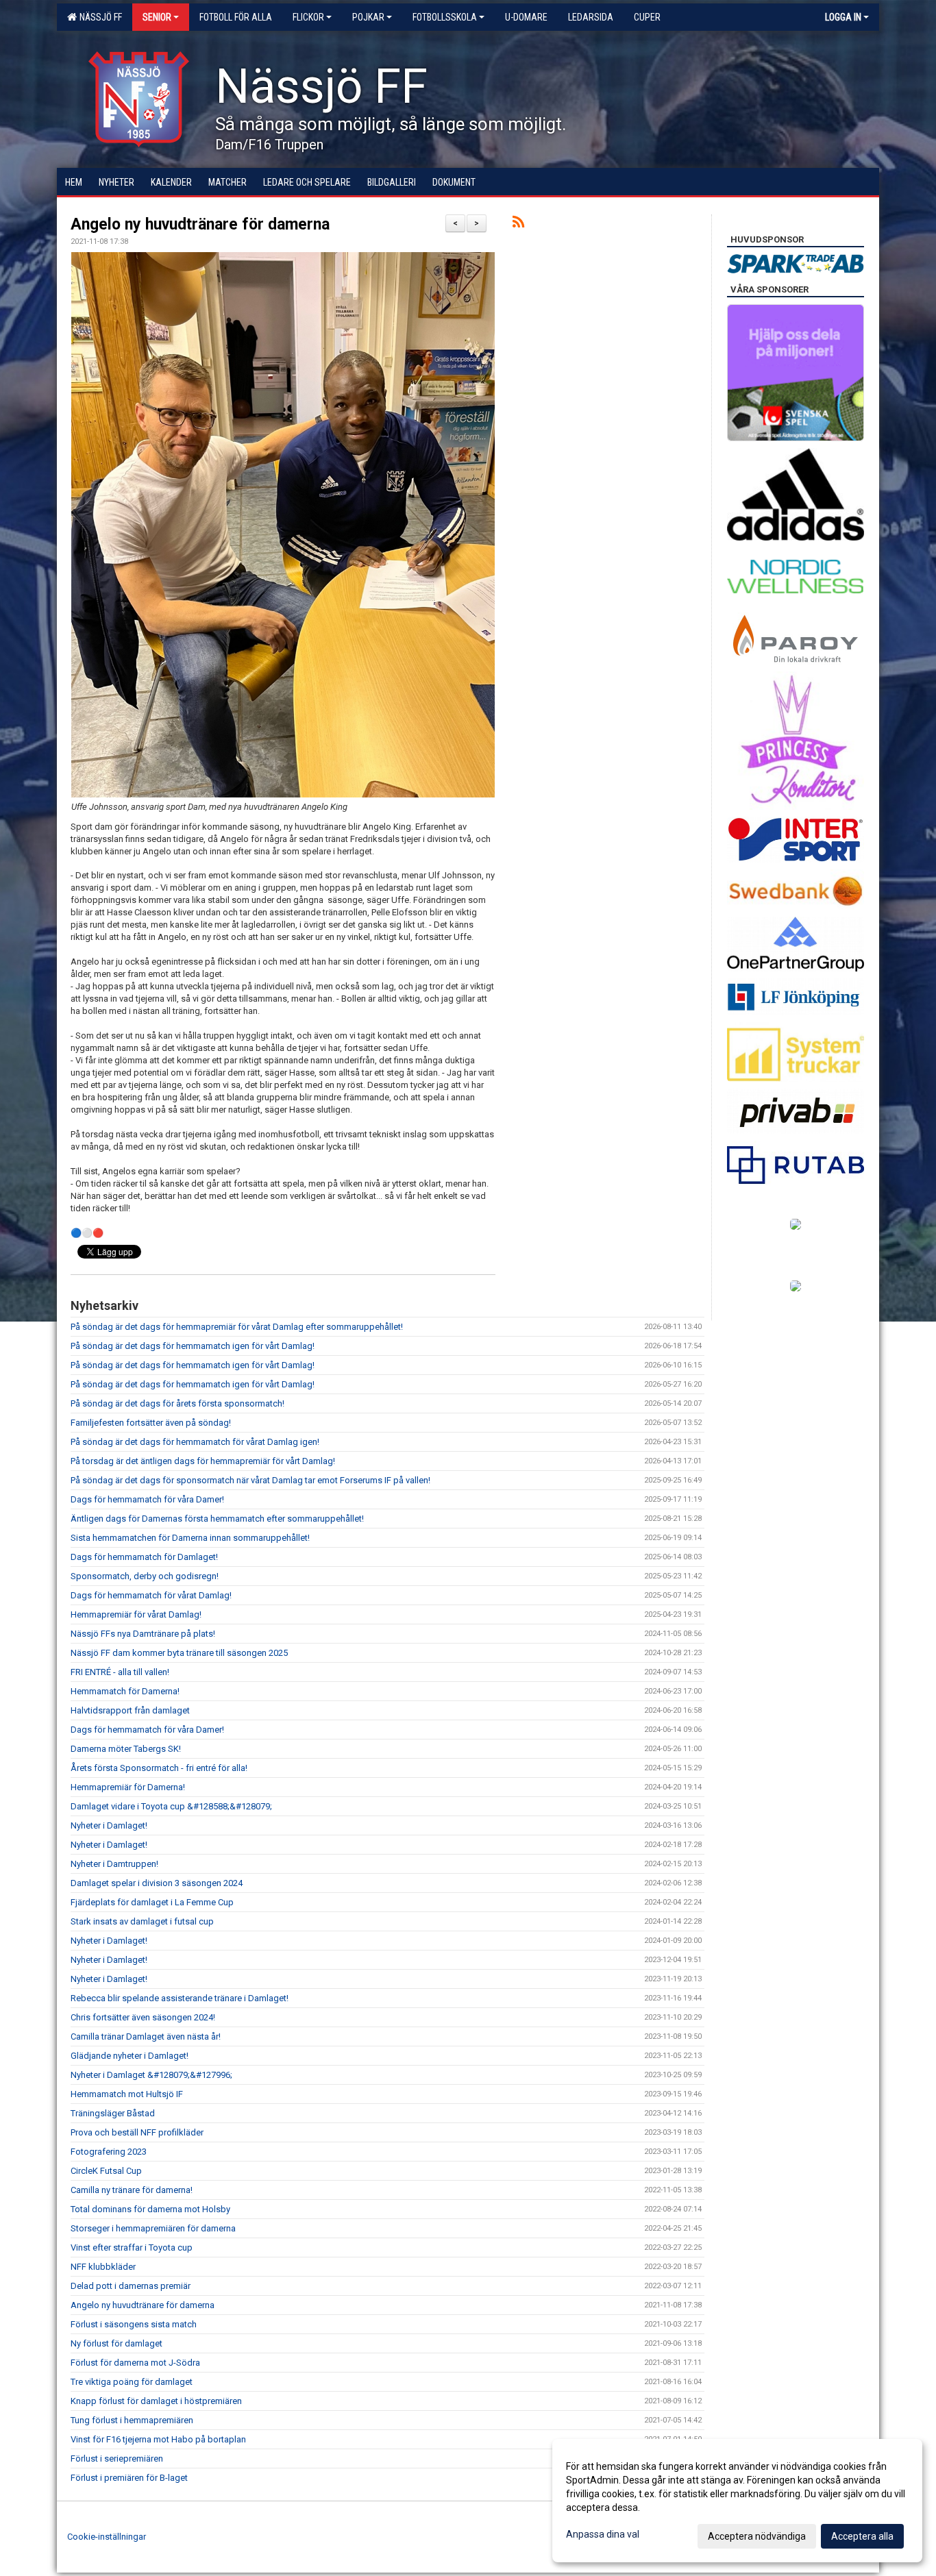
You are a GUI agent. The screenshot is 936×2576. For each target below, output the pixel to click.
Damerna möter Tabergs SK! (126, 1749)
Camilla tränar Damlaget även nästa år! (146, 2036)
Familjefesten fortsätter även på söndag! (151, 1423)
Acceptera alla (862, 2536)
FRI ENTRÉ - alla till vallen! (120, 1672)
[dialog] (737, 2501)
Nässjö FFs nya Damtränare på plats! (143, 1634)
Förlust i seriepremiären (117, 2459)
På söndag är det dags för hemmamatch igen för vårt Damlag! (193, 1346)
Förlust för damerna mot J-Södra (135, 2363)
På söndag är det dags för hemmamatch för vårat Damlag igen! (195, 1442)
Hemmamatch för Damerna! (125, 1691)
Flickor (308, 17)
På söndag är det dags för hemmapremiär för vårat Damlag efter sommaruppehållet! (237, 1327)
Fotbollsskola (445, 17)
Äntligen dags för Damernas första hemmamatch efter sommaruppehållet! (217, 1519)
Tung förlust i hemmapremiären (132, 2420)
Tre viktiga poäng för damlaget (132, 2382)
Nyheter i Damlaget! (109, 1825)
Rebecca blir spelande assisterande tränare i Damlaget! (180, 1998)
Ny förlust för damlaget (116, 2343)
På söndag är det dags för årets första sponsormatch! (177, 1403)
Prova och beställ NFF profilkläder (137, 2132)
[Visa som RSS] (518, 224)
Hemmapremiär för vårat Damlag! (136, 1614)
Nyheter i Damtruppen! (114, 1864)
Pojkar (368, 17)
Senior (157, 17)
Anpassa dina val (603, 2534)
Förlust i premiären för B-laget (129, 2478)
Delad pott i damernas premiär (131, 2286)
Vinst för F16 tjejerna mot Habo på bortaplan (158, 2439)
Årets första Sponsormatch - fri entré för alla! (159, 1768)
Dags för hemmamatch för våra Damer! (147, 1499)
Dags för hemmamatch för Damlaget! (144, 1557)
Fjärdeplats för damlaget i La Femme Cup (152, 1902)
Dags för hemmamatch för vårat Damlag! (151, 1595)
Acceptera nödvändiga (757, 2536)
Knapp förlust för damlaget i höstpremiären (156, 2401)
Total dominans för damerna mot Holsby (150, 2209)
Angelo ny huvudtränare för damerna (200, 224)
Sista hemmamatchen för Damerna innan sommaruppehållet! (190, 1538)
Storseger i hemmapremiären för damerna (153, 2228)
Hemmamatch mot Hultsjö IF (127, 2094)
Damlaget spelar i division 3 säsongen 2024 (157, 1883)
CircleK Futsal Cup (106, 2171)
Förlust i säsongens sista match (134, 2324)
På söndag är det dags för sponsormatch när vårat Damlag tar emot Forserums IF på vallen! (250, 1480)
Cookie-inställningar (107, 2537)
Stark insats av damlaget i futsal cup (142, 1921)
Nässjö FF (99, 17)
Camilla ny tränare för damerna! (132, 2190)
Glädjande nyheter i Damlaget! (130, 2056)
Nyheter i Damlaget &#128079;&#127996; (151, 2075)
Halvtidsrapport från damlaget (130, 1710)
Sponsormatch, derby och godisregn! (145, 1576)
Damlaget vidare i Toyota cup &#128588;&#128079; (171, 1806)
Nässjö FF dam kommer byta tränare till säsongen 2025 (179, 1653)
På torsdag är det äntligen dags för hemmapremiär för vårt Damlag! (203, 1461)
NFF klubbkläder (103, 2267)
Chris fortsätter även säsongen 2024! (143, 2017)
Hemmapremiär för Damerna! (128, 1787)
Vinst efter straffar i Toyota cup (132, 2247)
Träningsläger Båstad (113, 2113)
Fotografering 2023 (109, 2152)
